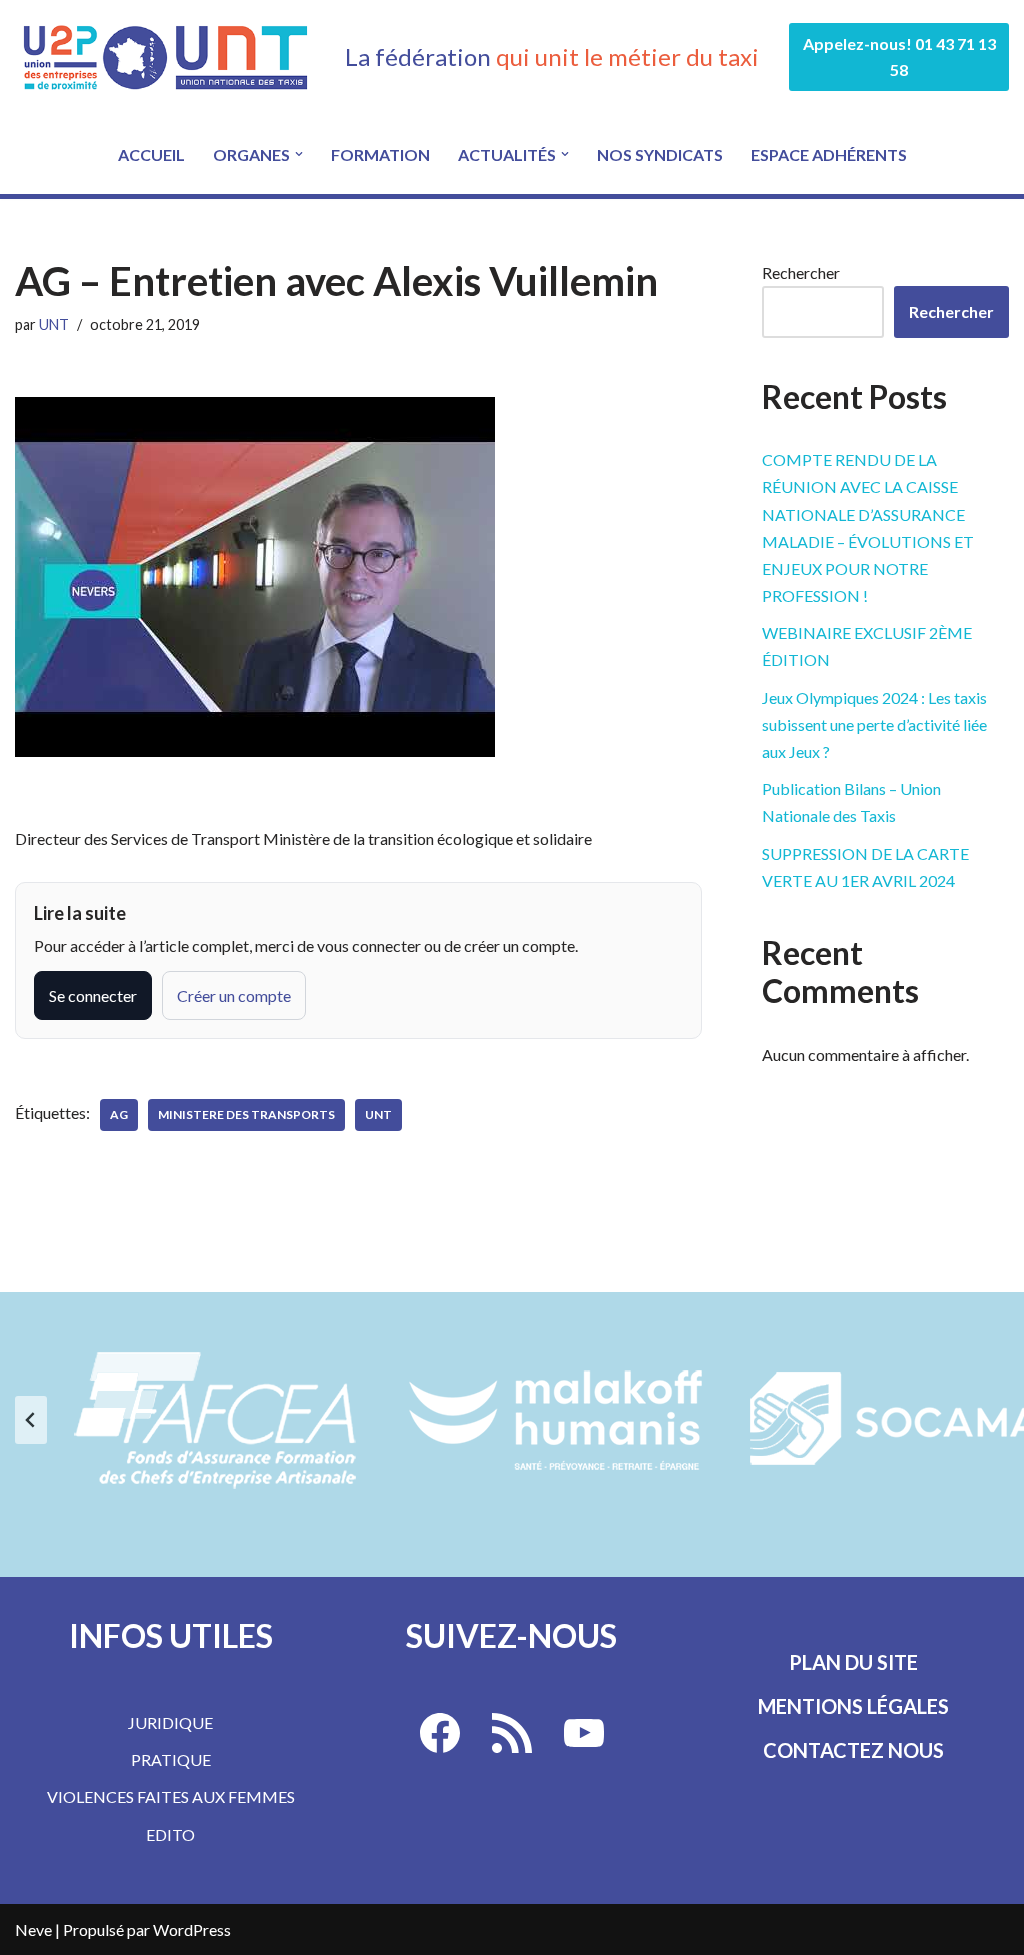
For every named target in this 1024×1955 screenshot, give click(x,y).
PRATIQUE (171, 1759)
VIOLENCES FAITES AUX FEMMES (171, 1796)
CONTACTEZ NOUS (853, 1750)
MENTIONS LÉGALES (853, 1706)
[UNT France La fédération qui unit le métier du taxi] (165, 57)
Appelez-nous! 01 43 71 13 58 (899, 56)
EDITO (170, 1834)
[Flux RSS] (512, 1733)
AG (119, 1114)
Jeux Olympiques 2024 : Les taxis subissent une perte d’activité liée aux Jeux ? (874, 724)
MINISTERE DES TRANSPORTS (246, 1114)
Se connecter (93, 995)
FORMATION (380, 154)
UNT (54, 324)
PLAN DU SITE (853, 1662)
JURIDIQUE (170, 1722)
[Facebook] (440, 1733)
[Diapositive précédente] (31, 1420)
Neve (33, 1929)
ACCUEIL (151, 154)
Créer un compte (234, 995)
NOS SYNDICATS (660, 154)
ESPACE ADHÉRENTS (829, 154)
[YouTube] (584, 1733)
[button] (299, 154)
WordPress (192, 1929)
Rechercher (801, 272)
